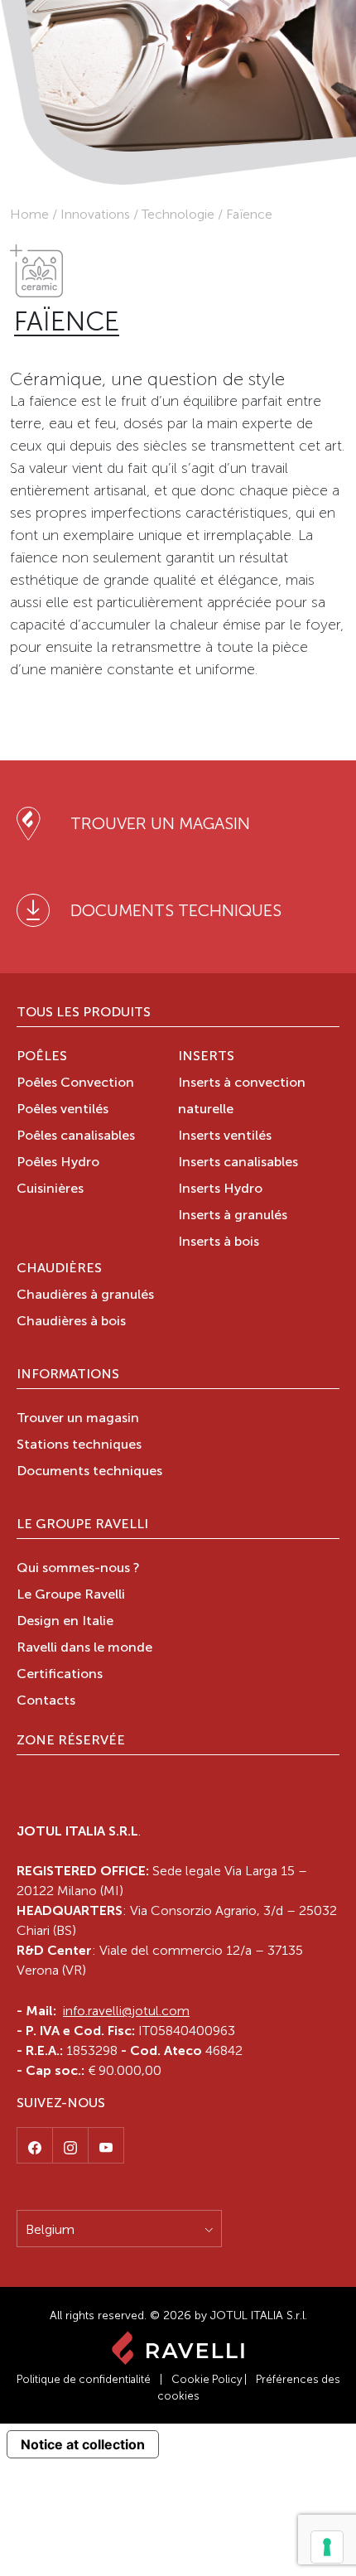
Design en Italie (65, 1622)
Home (29, 214)
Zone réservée (71, 1741)
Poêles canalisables (76, 1136)
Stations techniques (79, 1445)
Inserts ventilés (225, 1136)
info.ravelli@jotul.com (126, 2011)
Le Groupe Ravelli (82, 1525)
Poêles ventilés (63, 1110)
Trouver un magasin (78, 1419)
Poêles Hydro (58, 1163)
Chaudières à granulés (85, 1295)
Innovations (95, 214)
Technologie (178, 214)
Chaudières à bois (71, 1322)
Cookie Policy (207, 2379)
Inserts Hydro (220, 1189)
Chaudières (59, 1269)
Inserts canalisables (238, 1163)
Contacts (46, 1701)
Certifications (60, 1675)
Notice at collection (83, 2444)
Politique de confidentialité (84, 2379)
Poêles (42, 1057)
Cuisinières (50, 1189)
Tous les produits (84, 1013)
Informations (68, 1375)
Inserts (206, 1057)
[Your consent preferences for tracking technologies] (327, 2547)
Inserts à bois (219, 1242)
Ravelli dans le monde (84, 1648)
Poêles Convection (75, 1083)
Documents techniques (89, 1472)
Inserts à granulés (233, 1216)
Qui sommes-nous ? (78, 1569)
